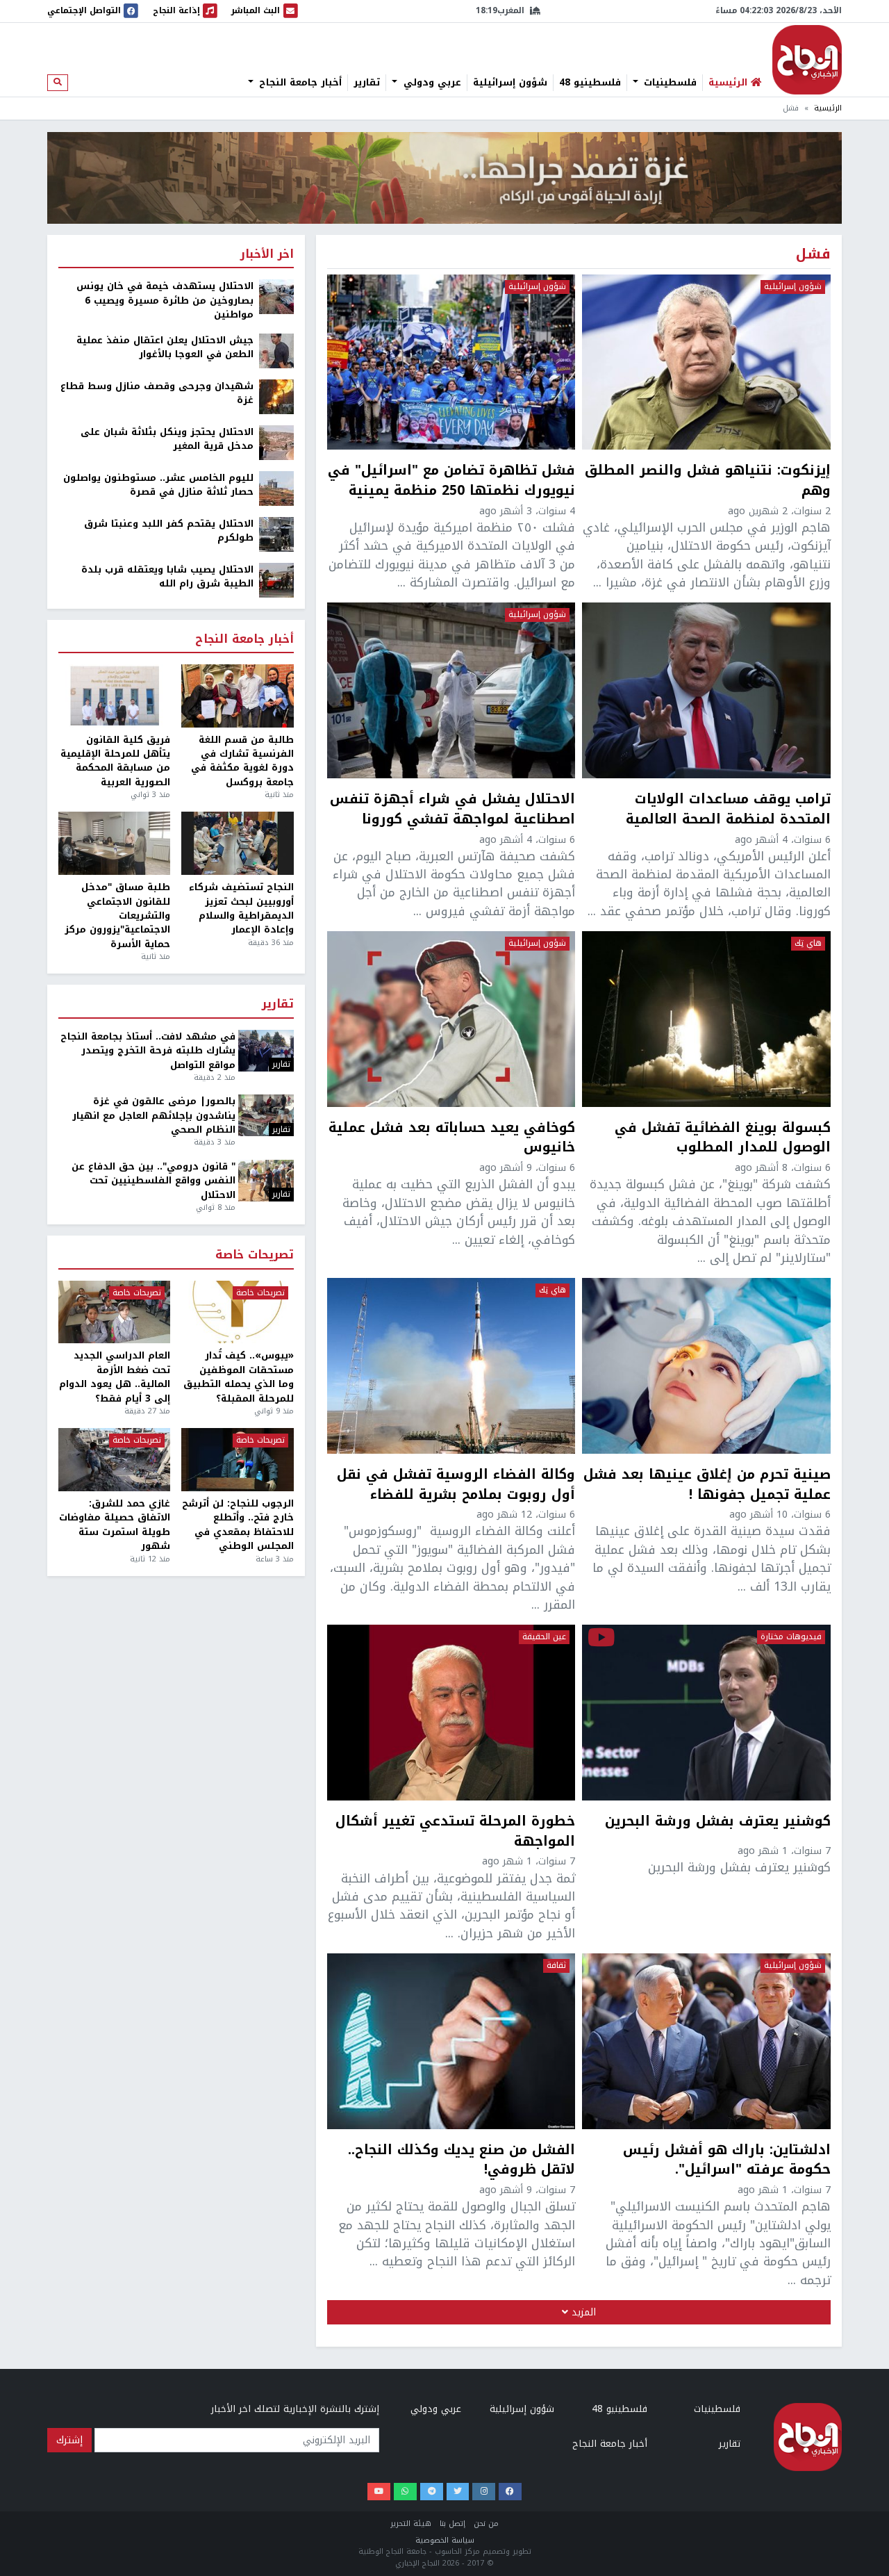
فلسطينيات (668, 83)
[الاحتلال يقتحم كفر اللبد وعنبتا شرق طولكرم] (276, 533)
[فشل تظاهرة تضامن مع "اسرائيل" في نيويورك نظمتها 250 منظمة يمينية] (451, 362)
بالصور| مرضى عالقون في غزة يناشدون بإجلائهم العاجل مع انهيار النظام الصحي (154, 1116)
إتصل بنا (452, 2524)
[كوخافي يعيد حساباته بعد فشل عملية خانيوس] (451, 1019)
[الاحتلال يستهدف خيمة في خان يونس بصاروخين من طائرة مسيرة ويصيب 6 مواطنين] (276, 296)
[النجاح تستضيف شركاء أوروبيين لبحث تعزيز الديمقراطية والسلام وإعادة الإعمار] (237, 843)
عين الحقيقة (544, 1637)
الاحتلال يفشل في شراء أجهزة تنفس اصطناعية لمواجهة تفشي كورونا (452, 810)
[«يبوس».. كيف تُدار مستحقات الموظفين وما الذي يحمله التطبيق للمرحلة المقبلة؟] (237, 1312)
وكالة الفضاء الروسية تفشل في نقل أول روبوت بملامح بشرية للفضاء (456, 1485)
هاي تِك (808, 944)
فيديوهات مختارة (791, 1637)
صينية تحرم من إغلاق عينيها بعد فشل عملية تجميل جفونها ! (707, 1485)
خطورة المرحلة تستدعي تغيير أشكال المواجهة (455, 1832)
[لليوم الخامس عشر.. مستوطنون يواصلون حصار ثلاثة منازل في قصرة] (276, 487)
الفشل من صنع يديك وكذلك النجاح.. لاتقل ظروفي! (462, 2160)
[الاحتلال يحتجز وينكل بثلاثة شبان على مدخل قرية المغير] (276, 442)
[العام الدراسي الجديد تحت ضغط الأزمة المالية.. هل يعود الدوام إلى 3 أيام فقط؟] (114, 1312)
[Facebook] (510, 2492)
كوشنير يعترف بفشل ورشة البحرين (718, 1823)
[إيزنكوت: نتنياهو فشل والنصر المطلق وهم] (706, 362)
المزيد (582, 2312)
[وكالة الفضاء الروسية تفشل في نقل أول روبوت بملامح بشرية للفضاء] (451, 1365)
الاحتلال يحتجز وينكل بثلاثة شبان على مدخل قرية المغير (167, 440)
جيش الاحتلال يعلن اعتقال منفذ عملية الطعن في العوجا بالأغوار (165, 348)
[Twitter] (458, 2492)
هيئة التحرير (411, 2524)
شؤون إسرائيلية (510, 83)
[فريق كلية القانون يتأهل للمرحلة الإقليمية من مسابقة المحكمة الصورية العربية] (114, 696)
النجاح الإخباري (807, 60)
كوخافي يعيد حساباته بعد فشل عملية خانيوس (452, 1138)
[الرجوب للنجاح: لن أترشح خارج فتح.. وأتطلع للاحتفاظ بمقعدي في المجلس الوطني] (237, 1460)
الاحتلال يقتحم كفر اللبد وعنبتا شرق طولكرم (169, 531)
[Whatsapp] (405, 2492)
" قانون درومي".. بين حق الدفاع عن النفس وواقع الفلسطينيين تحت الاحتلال (153, 1181)
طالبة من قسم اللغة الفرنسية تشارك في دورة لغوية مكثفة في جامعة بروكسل (242, 762)
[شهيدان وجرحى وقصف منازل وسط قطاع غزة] (276, 396)
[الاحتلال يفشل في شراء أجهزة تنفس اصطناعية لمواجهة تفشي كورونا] (451, 690)
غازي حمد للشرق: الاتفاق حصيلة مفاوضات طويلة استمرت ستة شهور (115, 1525)
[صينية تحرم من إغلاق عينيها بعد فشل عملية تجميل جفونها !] (706, 1365)
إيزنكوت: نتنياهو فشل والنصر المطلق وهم (708, 481)
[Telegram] (432, 2492)
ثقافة (556, 1966)
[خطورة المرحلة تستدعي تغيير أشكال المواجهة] (451, 1712)
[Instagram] (484, 2492)
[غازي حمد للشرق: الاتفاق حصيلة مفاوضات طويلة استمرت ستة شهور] (114, 1460)
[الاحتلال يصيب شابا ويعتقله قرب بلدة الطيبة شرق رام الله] (276, 579)
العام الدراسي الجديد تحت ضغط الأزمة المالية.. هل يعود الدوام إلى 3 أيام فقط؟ (115, 1377)
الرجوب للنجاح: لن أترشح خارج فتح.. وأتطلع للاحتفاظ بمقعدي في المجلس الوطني (238, 1525)
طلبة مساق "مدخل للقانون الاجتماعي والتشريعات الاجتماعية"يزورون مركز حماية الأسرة (117, 916)
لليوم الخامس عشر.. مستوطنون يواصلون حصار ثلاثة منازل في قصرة (158, 485)
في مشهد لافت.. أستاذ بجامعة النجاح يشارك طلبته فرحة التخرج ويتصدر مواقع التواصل (148, 1051)
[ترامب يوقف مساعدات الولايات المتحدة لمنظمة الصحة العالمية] (706, 690)
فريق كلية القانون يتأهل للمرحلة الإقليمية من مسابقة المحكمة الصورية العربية (115, 762)
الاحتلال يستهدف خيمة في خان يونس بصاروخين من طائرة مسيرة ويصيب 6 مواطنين (165, 301)
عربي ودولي (431, 83)
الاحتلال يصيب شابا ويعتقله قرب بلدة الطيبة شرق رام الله (167, 577)
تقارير (367, 83)
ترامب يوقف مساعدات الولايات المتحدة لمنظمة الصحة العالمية (728, 810)
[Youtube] (379, 2492)
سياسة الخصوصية (445, 2540)
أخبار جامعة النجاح (299, 83)
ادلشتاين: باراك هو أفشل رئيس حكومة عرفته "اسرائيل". (727, 2160)
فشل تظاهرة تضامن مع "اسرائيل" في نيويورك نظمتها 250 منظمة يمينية (451, 481)
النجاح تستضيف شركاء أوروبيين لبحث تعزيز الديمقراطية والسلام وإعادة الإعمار (241, 909)
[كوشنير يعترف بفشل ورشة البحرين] (706, 1712)
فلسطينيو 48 (590, 83)
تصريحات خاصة (255, 1255)
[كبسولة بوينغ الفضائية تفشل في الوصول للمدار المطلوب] (706, 1019)
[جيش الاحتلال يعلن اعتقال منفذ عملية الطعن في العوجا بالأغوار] (276, 350)
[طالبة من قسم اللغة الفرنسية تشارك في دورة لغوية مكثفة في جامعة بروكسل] (237, 696)
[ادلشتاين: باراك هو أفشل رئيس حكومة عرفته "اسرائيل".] (706, 2041)
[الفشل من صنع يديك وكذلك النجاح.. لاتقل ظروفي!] (451, 2041)
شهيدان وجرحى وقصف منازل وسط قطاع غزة (157, 394)
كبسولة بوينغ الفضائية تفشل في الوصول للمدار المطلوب (723, 1138)
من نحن (486, 2524)
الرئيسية (828, 108)
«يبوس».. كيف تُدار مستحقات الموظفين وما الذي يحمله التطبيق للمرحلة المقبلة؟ (238, 1377)
